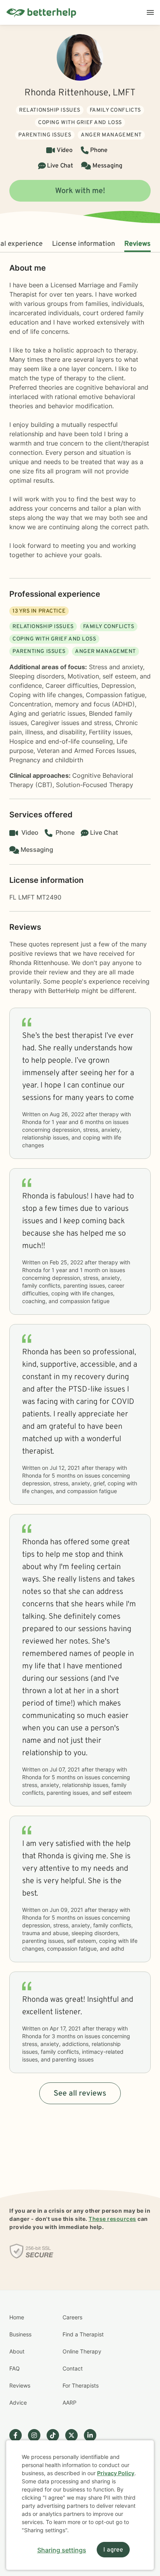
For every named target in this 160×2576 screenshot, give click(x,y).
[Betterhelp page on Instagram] (37, 2435)
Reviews (137, 244)
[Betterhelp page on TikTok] (56, 2435)
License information (83, 244)
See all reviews (80, 2094)
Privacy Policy (116, 2473)
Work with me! (80, 191)
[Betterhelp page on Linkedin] (93, 2435)
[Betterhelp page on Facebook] (19, 2435)
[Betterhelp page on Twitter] (75, 2435)
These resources (112, 2219)
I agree (113, 2550)
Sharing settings (62, 2550)
